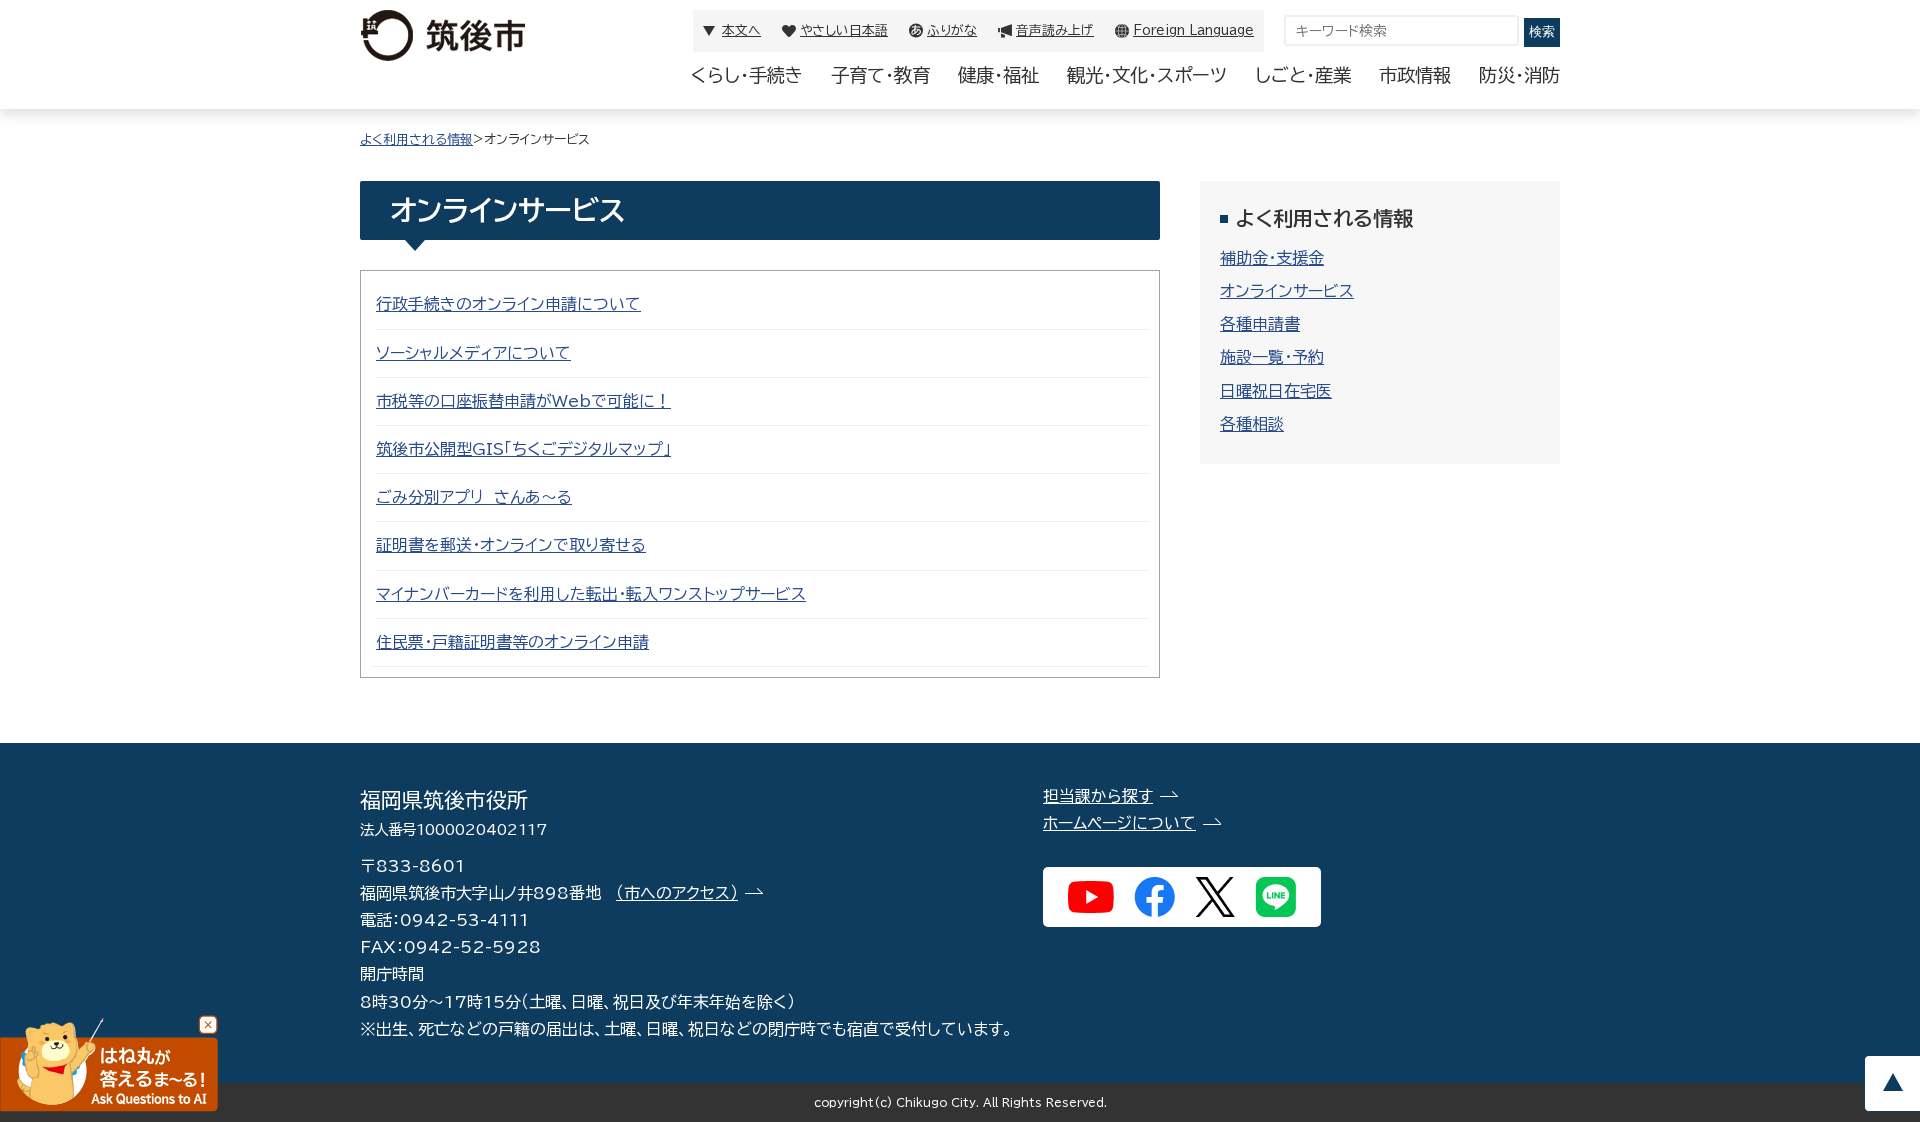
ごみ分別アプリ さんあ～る (474, 497)
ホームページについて (1119, 823)
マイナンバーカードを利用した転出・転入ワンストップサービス (591, 594)
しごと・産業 (1303, 75)
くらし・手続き (747, 75)
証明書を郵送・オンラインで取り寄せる (511, 545)
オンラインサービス (1287, 291)
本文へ (741, 30)
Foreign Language (1193, 30)
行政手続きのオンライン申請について (508, 304)
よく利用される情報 (416, 139)
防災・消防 (1519, 75)
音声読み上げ (1055, 30)
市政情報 (1415, 75)
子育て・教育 (880, 75)
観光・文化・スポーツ (1147, 75)
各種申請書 (1260, 324)
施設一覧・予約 (1272, 357)
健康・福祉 (998, 75)
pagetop (1892, 1083)
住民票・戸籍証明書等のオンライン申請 (512, 642)
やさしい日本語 (844, 30)
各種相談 (1252, 424)
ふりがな (952, 30)
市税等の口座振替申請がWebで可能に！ (523, 401)
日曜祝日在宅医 (1276, 391)
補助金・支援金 (1272, 258)
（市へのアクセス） (677, 893)
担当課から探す (1098, 796)
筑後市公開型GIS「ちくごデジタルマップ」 (523, 449)
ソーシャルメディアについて (473, 353)
